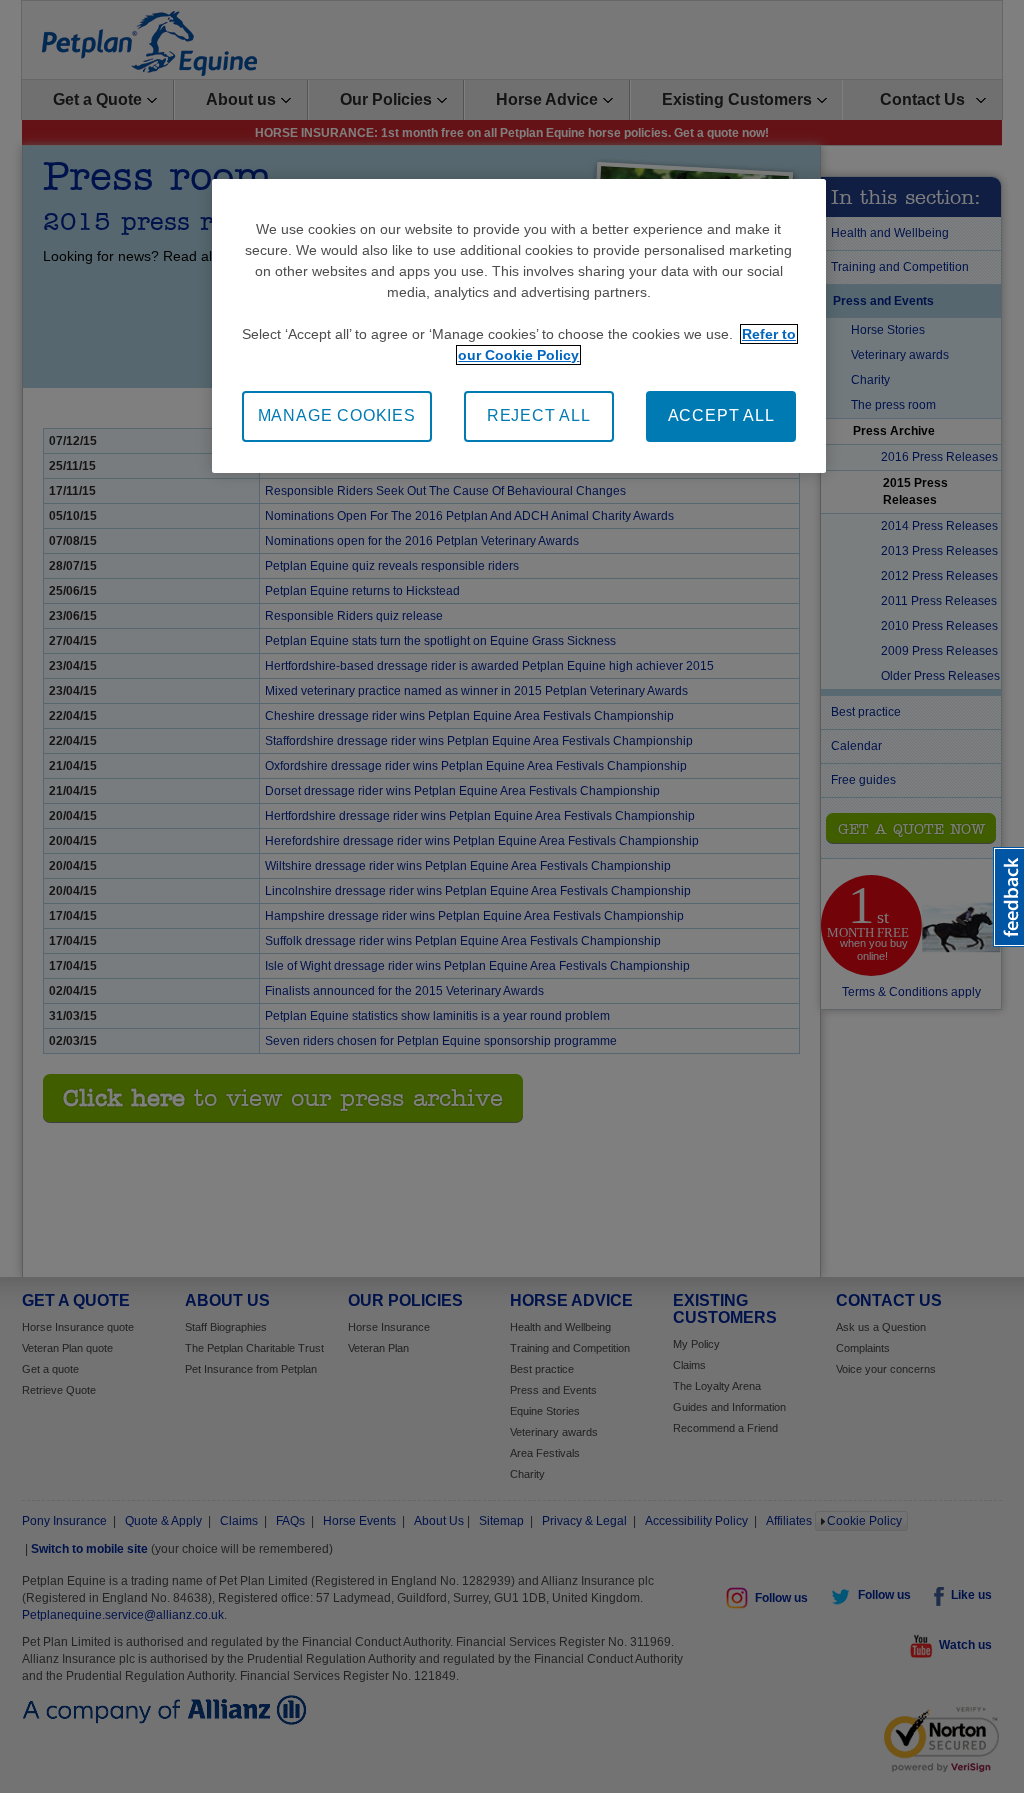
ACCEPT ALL (721, 415)
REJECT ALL (539, 415)
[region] (519, 325)
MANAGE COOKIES (337, 415)
